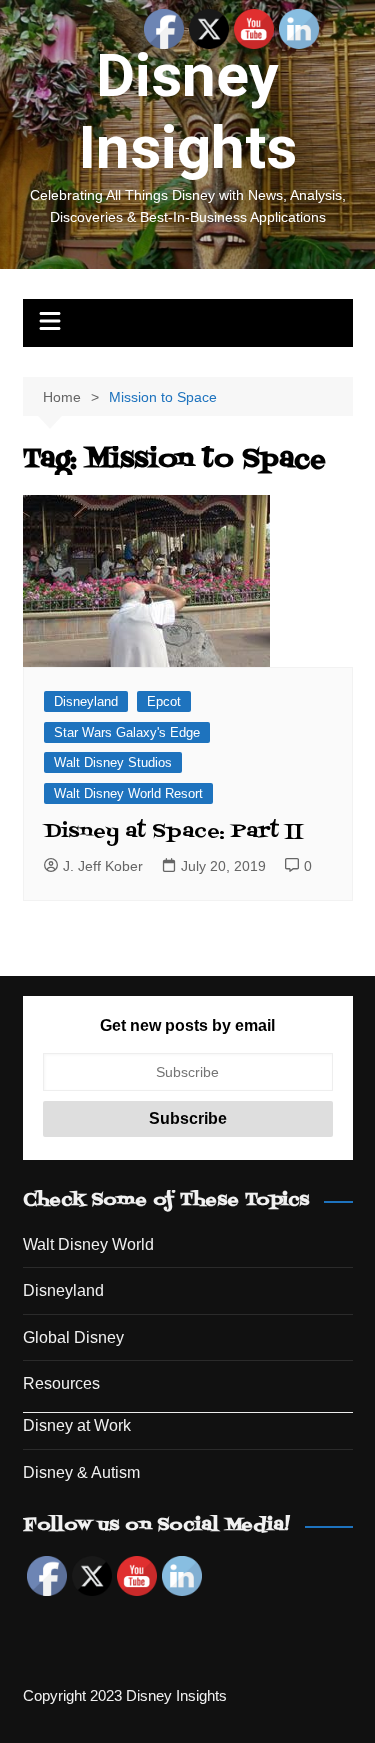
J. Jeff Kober (103, 866)
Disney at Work (77, 1425)
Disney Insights (188, 111)
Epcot (164, 701)
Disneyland (86, 701)
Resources (61, 1383)
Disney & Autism (81, 1472)
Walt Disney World (88, 1244)
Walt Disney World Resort (128, 793)
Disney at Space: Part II (173, 832)
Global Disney (73, 1337)
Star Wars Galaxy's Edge (127, 732)
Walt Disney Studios (113, 762)
